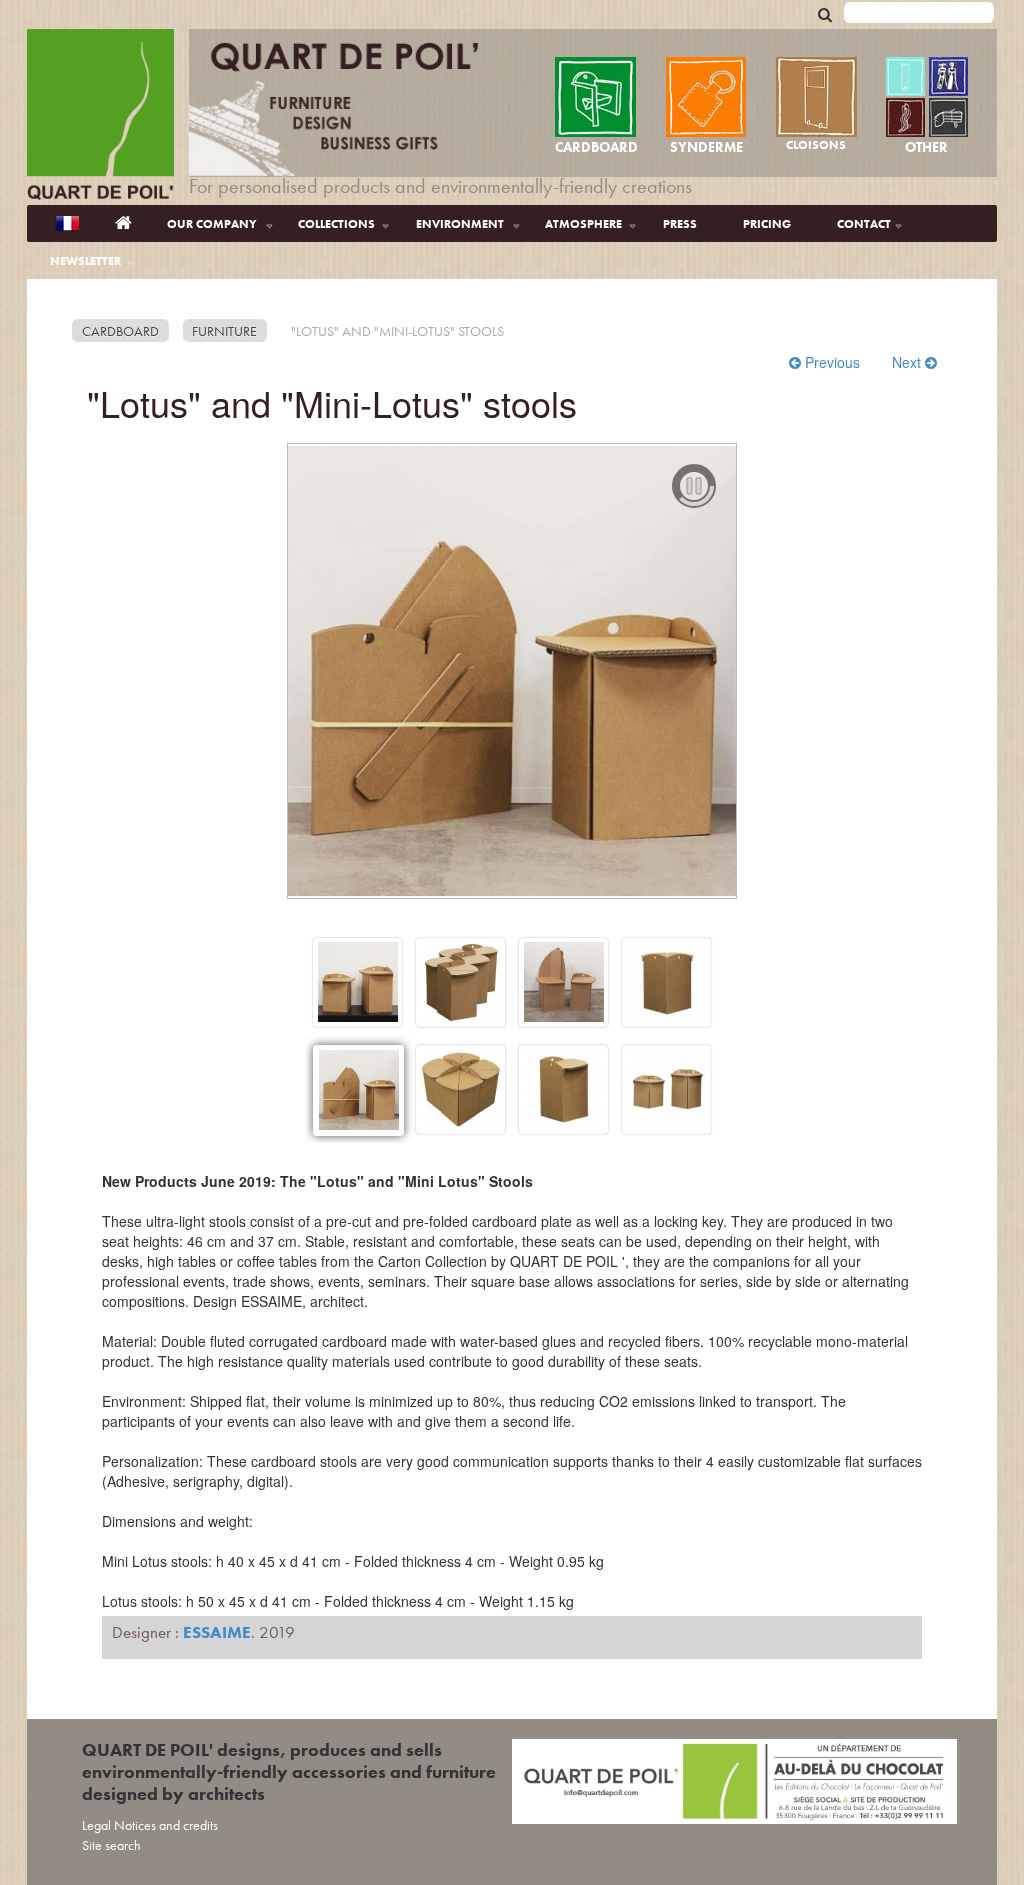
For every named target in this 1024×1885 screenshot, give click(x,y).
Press (680, 224)
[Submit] (825, 13)
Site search (111, 1845)
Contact (864, 224)
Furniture (224, 331)
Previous (832, 362)
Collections (336, 224)
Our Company (212, 224)
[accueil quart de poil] (100, 117)
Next (908, 362)
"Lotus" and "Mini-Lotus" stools (397, 331)
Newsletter (85, 261)
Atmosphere (583, 224)
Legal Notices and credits (150, 1825)
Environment (460, 224)
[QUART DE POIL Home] (123, 223)
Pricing (767, 224)
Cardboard (120, 331)
